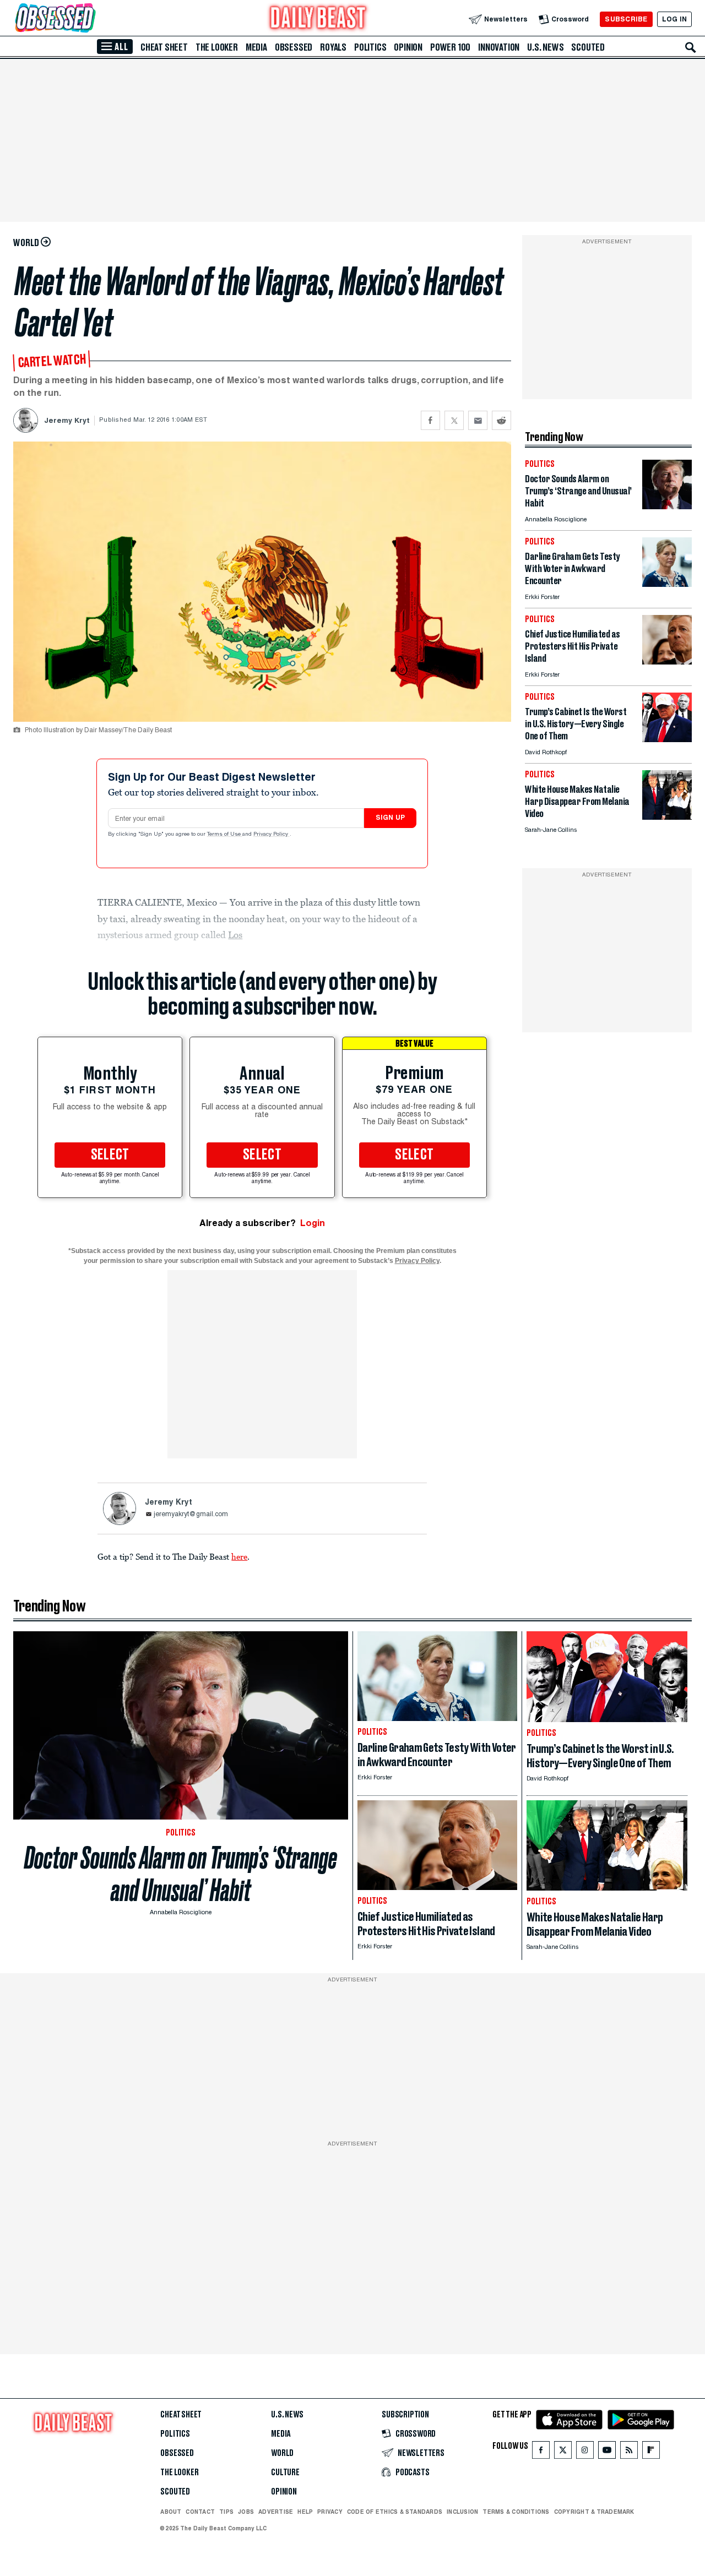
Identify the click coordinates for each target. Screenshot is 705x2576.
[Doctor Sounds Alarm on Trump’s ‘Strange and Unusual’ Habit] (667, 506)
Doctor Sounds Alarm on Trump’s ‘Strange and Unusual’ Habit (181, 1874)
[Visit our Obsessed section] (90, 19)
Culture (285, 2472)
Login (313, 1223)
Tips (226, 2512)
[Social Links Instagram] (585, 2452)
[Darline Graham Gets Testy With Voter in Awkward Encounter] (667, 584)
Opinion (408, 47)
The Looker (217, 47)
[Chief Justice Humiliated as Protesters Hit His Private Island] (667, 661)
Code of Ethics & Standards (395, 2512)
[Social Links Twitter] (563, 2452)
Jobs (246, 2512)
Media (256, 47)
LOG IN (674, 19)
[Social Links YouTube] (607, 2452)
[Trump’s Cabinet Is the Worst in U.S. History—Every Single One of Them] (667, 739)
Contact (200, 2512)
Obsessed (294, 47)
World (282, 2453)
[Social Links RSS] (629, 2452)
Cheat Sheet (164, 47)
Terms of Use (225, 835)
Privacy (330, 2512)
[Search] (691, 47)
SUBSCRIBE (626, 19)
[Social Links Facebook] (541, 2452)
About (171, 2512)
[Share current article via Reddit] (501, 420)
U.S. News (545, 47)
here (239, 1556)
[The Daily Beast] (318, 19)
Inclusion (462, 2512)
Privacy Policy (272, 835)
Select (110, 1155)
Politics (370, 47)
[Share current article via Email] (478, 420)
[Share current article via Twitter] (454, 420)
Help (305, 2512)
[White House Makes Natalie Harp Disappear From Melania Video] (667, 817)
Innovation (499, 47)
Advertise (276, 2512)
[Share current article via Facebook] (430, 420)
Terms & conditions (516, 2512)
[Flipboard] (651, 2452)
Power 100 (450, 47)
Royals (333, 47)
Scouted (588, 47)
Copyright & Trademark (594, 2512)
